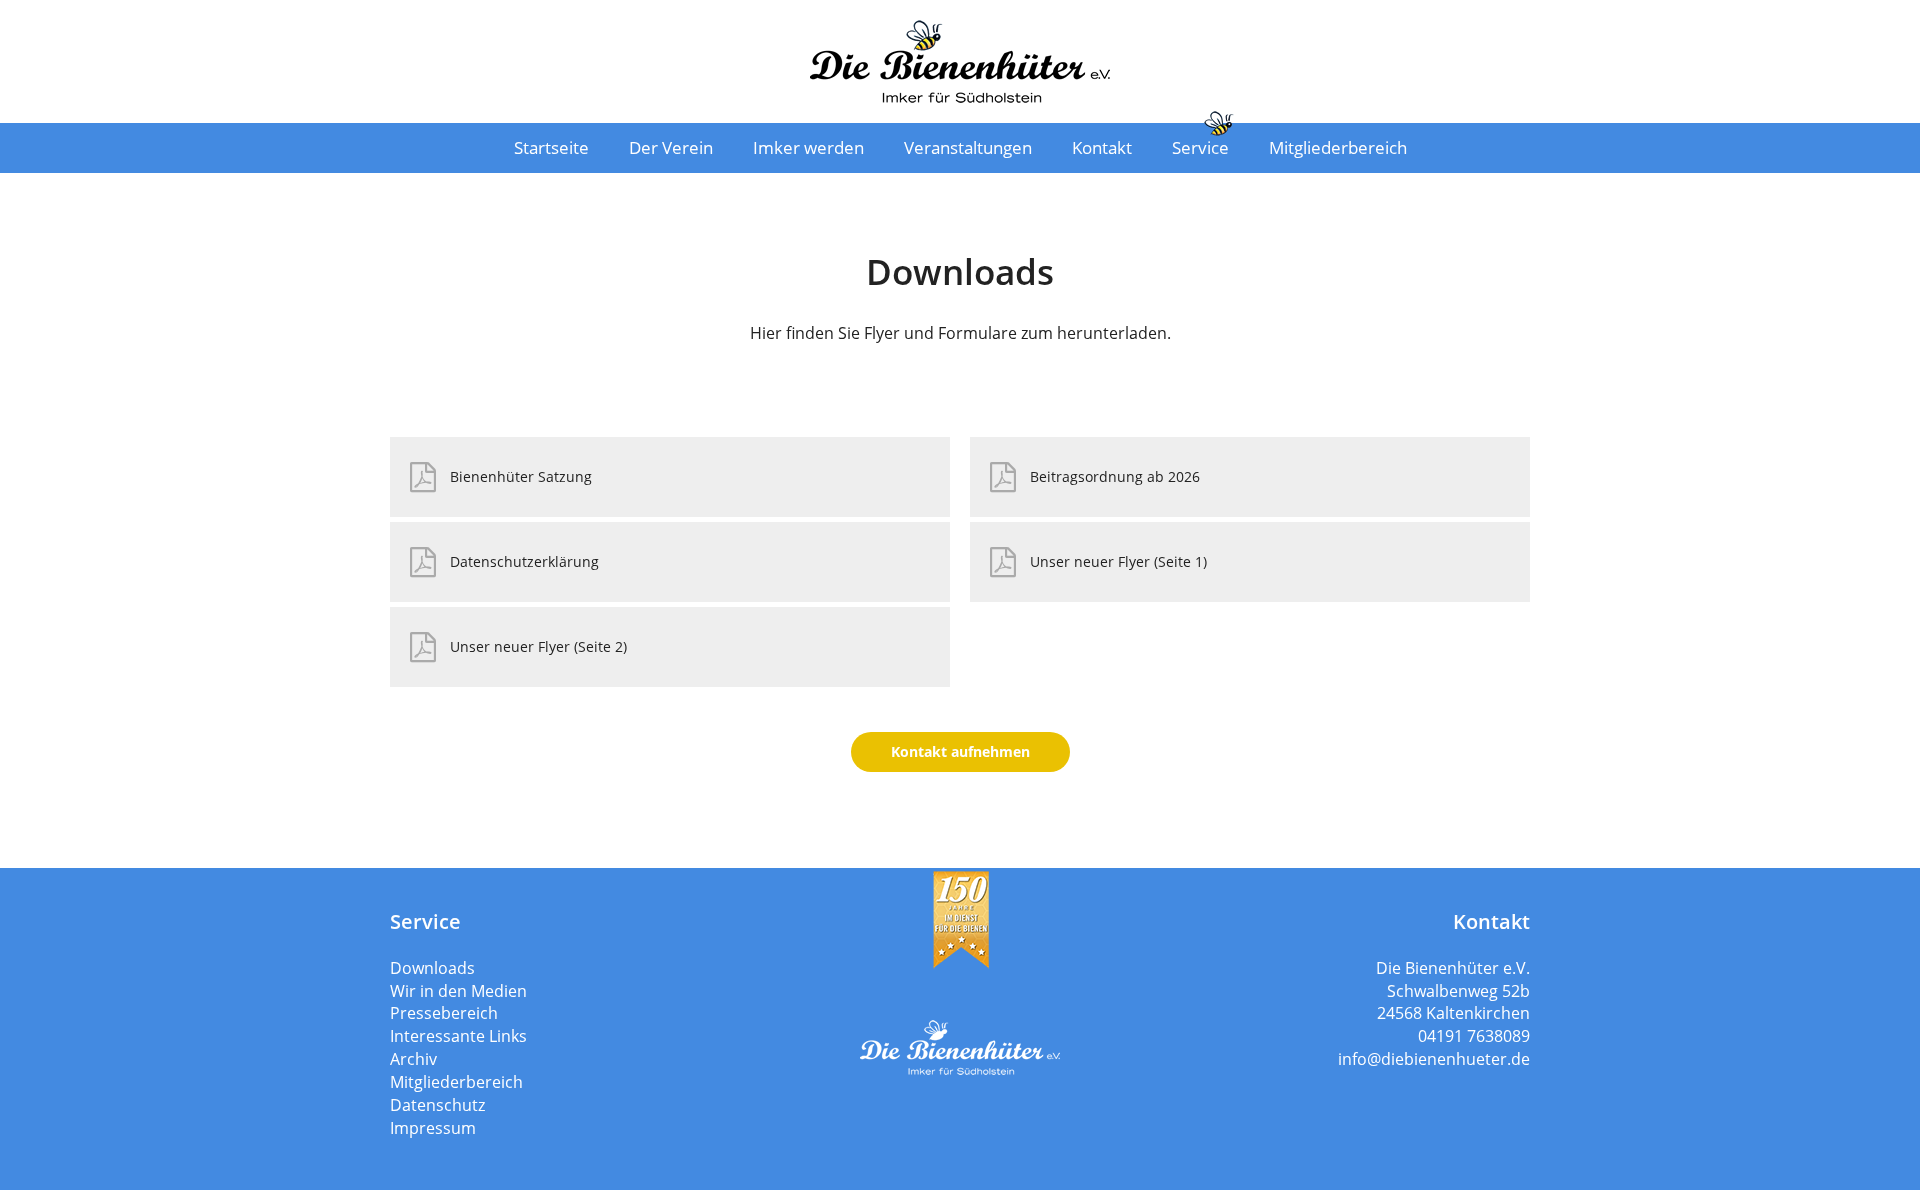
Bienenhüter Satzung (521, 476)
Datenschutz (437, 1105)
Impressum (433, 1128)
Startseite (551, 147)
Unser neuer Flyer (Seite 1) (1118, 561)
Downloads (432, 968)
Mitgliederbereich (1338, 147)
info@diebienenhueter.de (1434, 1059)
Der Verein (671, 147)
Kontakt (1102, 147)
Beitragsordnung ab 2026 (1115, 476)
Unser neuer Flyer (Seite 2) (538, 646)
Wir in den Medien (458, 991)
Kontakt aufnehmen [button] (960, 751)
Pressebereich (444, 1013)
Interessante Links (458, 1036)
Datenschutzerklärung (524, 561)
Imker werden (808, 147)
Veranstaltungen (968, 147)
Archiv (413, 1059)
